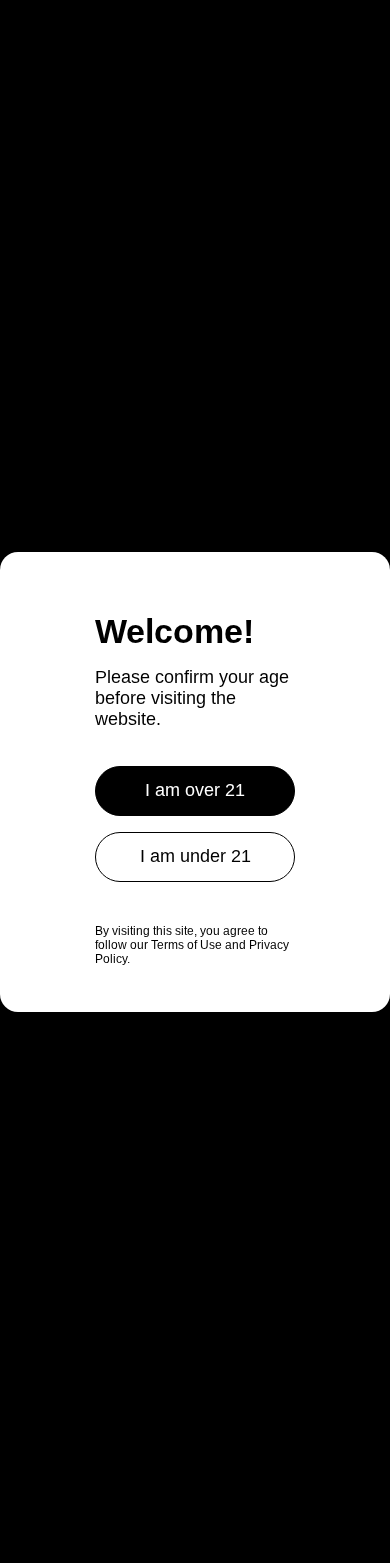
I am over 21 (195, 790)
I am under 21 (195, 856)
